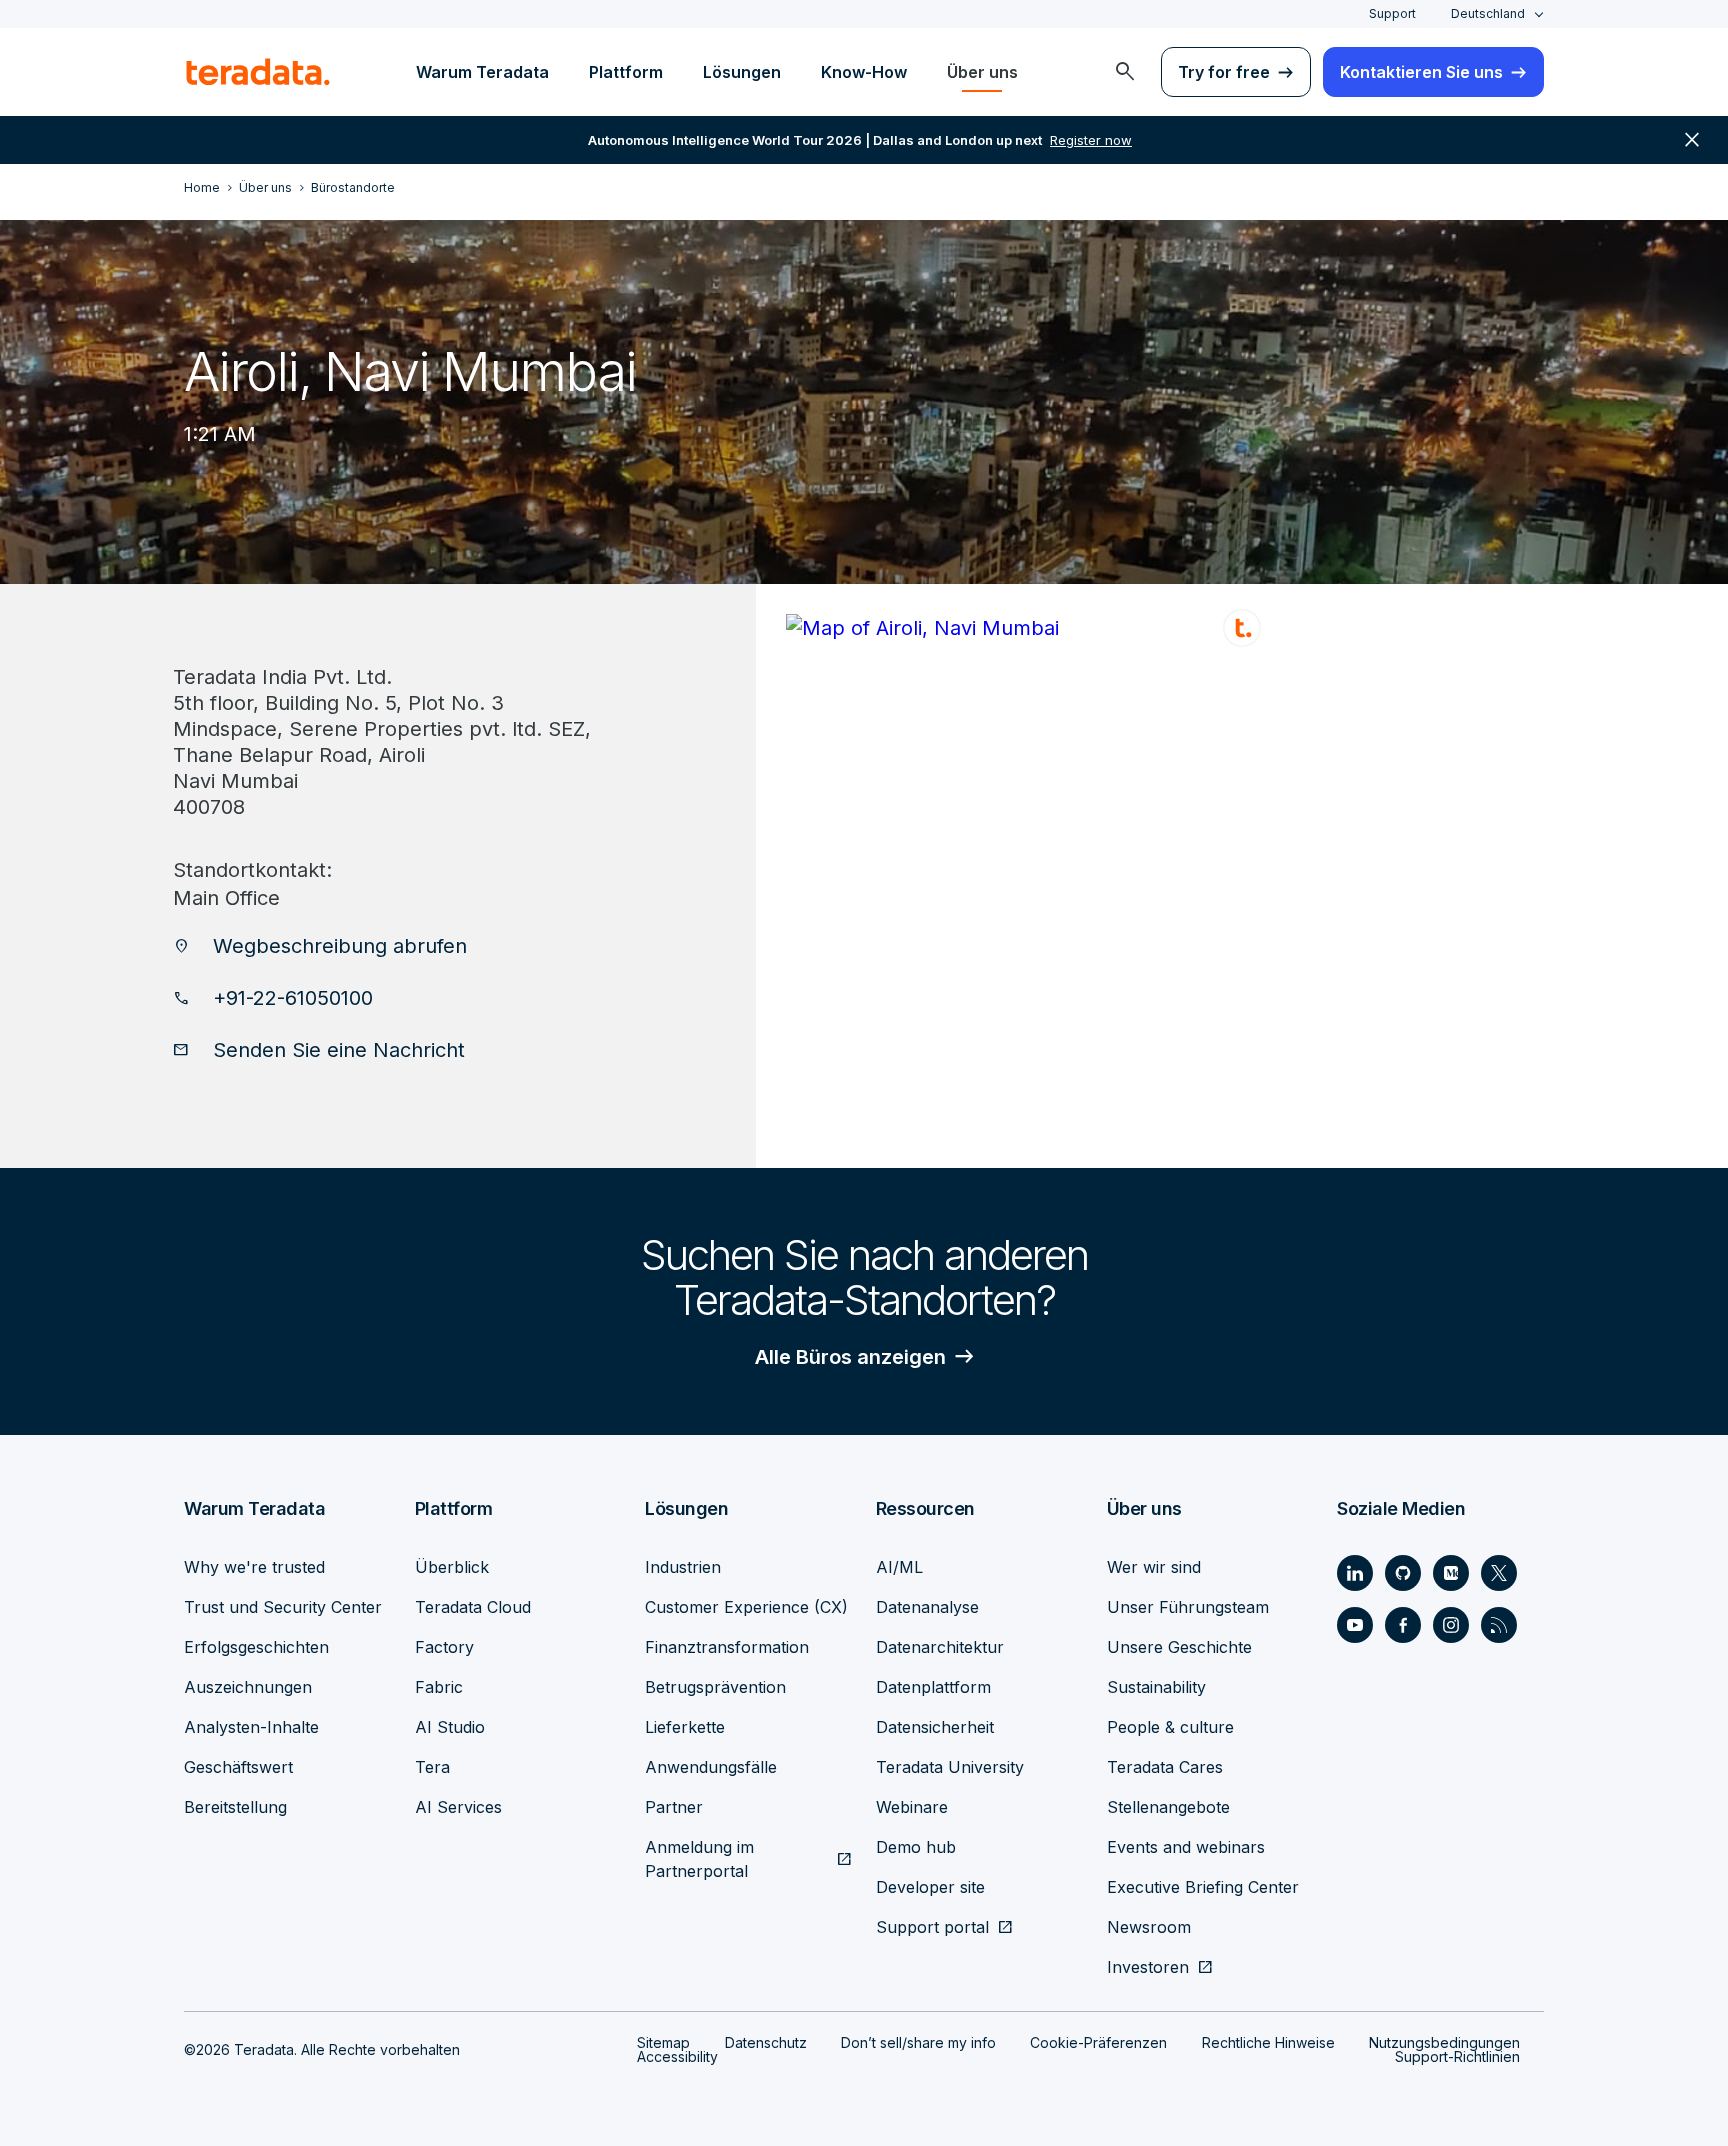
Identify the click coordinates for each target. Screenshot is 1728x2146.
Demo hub (916, 1847)
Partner (674, 1807)
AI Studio (450, 1727)
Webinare (912, 1807)
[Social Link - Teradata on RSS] (1499, 1625)
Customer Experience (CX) (746, 1607)
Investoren (1148, 1967)
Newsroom (1149, 1927)
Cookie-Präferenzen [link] (1098, 2042)
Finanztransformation (727, 1647)
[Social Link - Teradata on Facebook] (1403, 1625)
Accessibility (677, 2056)
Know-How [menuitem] (864, 72)
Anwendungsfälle (711, 1767)
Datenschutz (766, 2042)
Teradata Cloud (473, 1607)
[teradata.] (258, 72)
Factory (444, 1647)
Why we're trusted (254, 1567)
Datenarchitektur (940, 1647)
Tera (432, 1767)
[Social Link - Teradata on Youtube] (1355, 1625)
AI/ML (899, 1567)
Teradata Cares (1165, 1767)
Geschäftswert (238, 1767)
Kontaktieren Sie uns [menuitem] (1421, 72)
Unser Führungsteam (1188, 1607)
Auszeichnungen (248, 1687)
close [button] (1692, 140)
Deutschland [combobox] (1488, 13)
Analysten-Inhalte (251, 1727)
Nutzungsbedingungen (1444, 2042)
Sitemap (663, 2042)
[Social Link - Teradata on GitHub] (1403, 1573)
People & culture (1170, 1727)
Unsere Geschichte (1179, 1647)
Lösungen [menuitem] (742, 72)
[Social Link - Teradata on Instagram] (1451, 1625)
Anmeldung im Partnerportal (699, 1859)
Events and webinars (1186, 1847)
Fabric (439, 1687)
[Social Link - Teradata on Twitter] (1499, 1573)
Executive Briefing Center (1203, 1887)
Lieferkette (685, 1727)
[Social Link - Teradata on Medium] (1451, 1573)
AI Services (458, 1807)
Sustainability (1156, 1687)
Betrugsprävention (715, 1687)
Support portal (932, 1927)
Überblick (452, 1567)
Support (1392, 13)
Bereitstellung (235, 1807)
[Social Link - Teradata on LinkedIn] (1355, 1573)
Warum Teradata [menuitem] (482, 72)
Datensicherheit (935, 1727)
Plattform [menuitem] (626, 72)
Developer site (930, 1887)
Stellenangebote (1168, 1807)
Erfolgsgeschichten (256, 1647)
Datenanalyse (927, 1607)
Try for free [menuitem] (1224, 72)
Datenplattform (933, 1687)
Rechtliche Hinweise (1268, 2042)
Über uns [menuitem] (982, 72)
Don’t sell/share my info (918, 2042)
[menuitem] (1125, 72)
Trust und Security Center (283, 1607)
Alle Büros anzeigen (850, 1357)
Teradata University (950, 1767)
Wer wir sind (1154, 1567)
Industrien (683, 1567)
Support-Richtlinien (1457, 2056)
